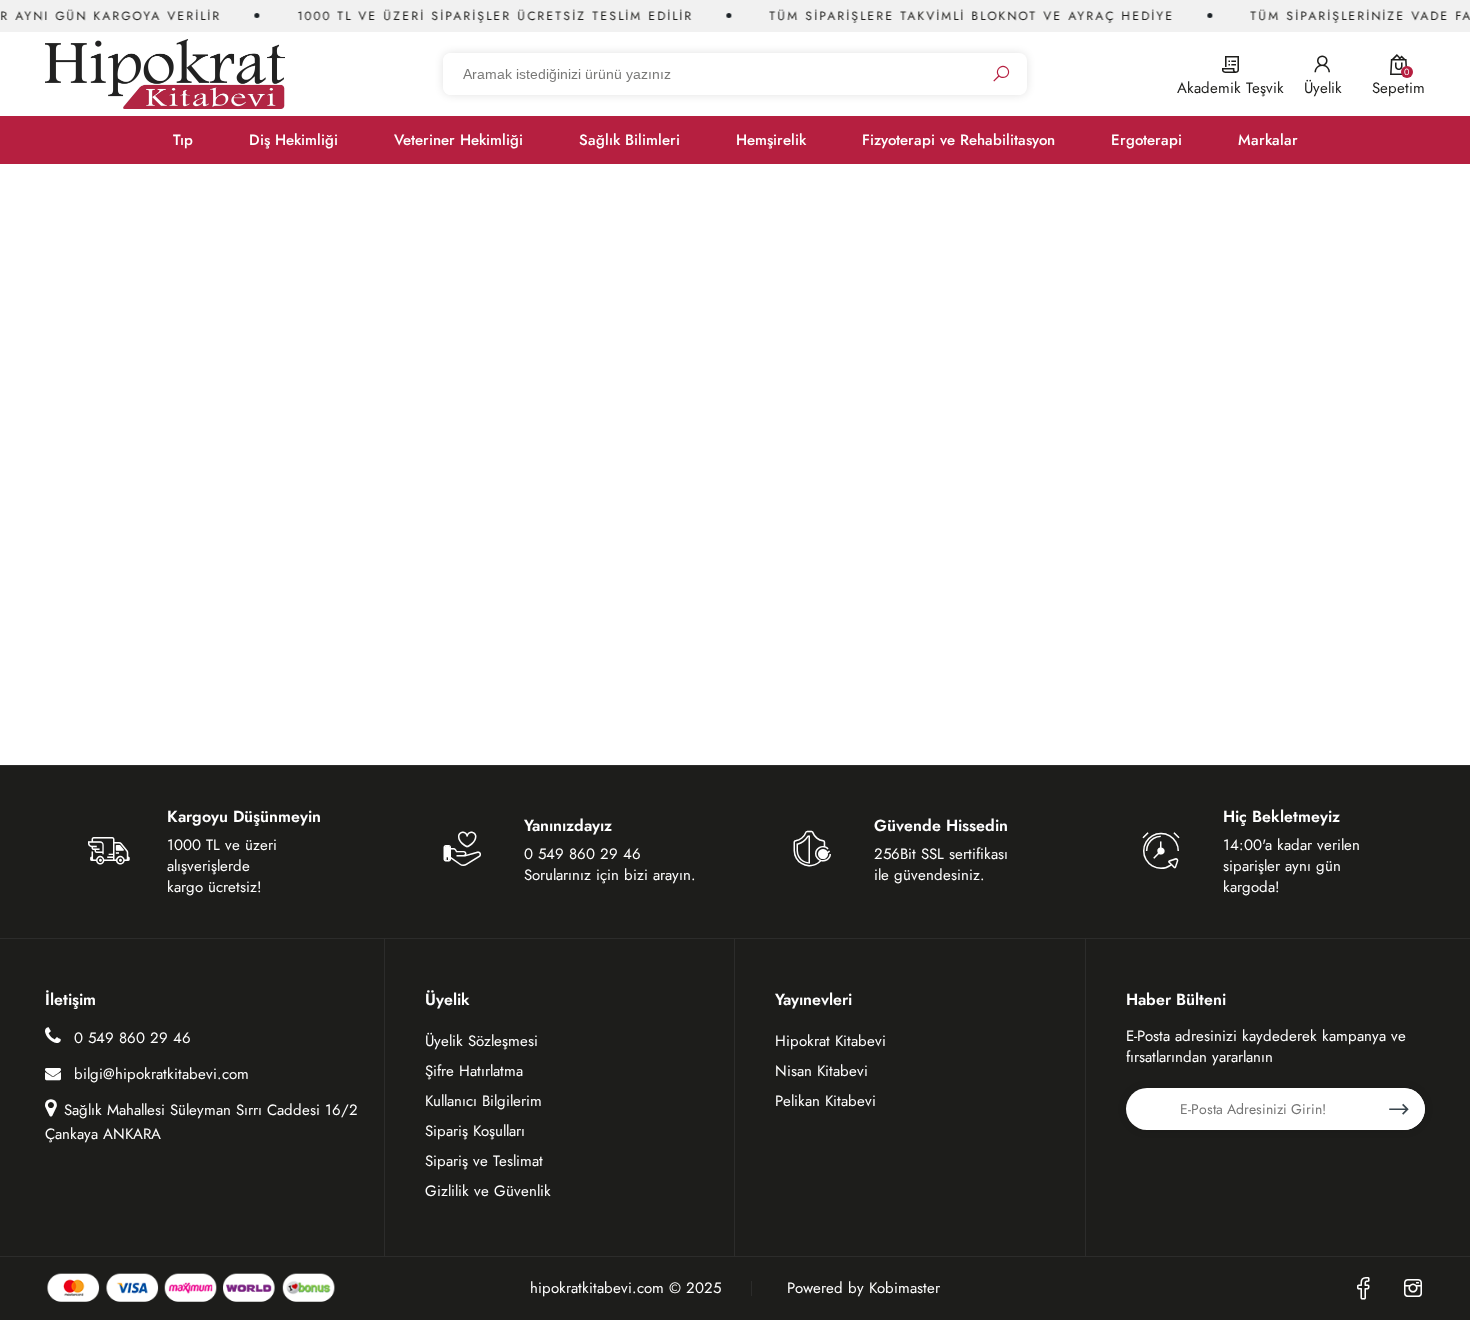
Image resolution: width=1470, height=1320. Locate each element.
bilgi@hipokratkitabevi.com (161, 1074)
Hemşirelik (771, 140)
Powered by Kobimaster (863, 1288)
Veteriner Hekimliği (458, 140)
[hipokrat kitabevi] (165, 73)
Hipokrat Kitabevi (830, 1041)
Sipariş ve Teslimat (484, 1161)
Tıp (183, 140)
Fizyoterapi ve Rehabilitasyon (958, 140)
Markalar (1268, 140)
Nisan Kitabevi (821, 1071)
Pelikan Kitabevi (825, 1101)
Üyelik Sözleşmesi (481, 1041)
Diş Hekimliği (293, 140)
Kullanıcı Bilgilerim (483, 1101)
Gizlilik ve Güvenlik (488, 1191)
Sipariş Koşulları (475, 1131)
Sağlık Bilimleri (629, 140)
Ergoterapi (1146, 140)
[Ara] (1001, 74)
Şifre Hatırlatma (474, 1071)
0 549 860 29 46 (130, 1038)
